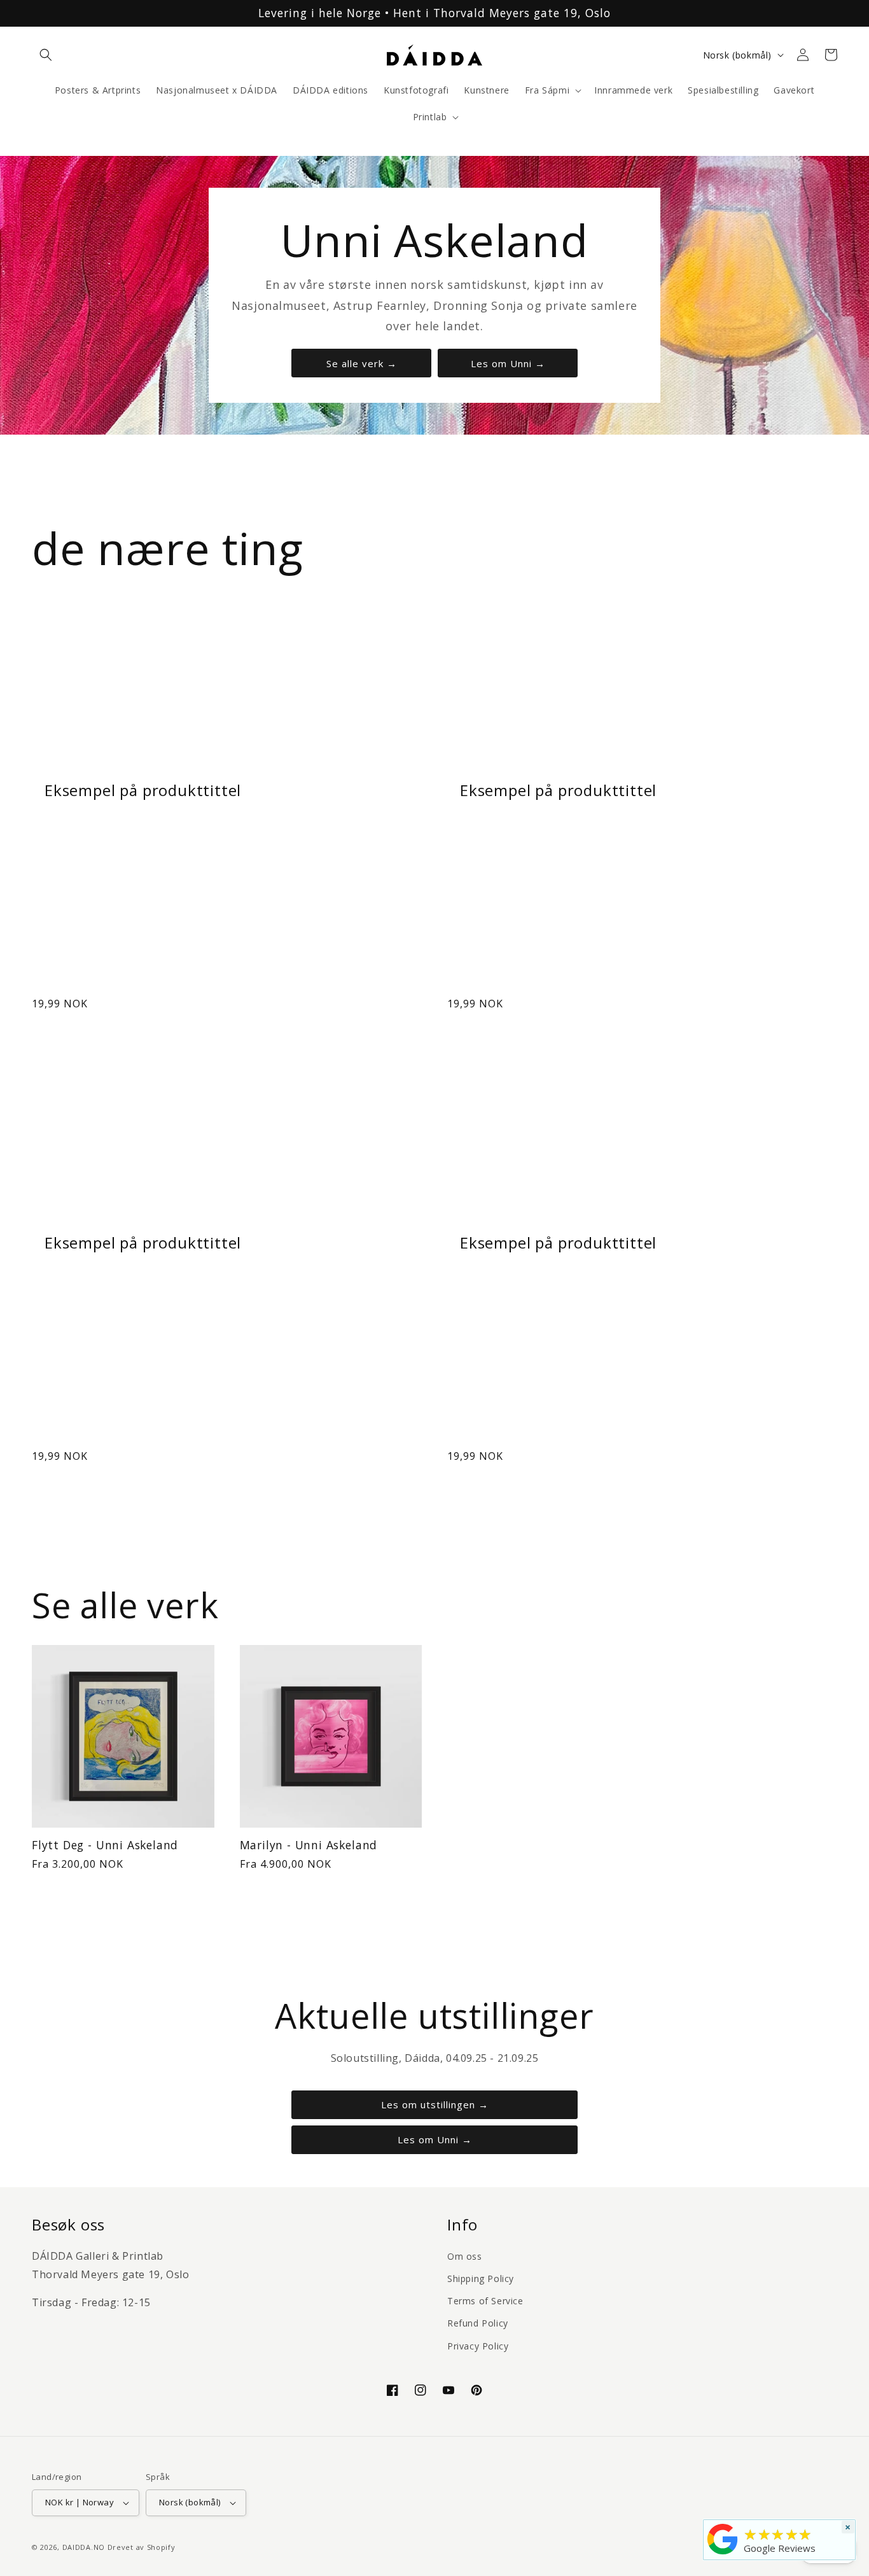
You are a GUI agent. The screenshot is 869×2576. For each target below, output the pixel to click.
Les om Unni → (508, 363)
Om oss (465, 2256)
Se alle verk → (362, 363)
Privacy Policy (478, 2346)
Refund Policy (478, 2323)
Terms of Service (485, 2301)
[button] (46, 55)
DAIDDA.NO (84, 2547)
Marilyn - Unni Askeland (309, 1845)
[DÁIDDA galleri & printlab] (723, 2554)
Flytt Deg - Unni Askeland (105, 1845)
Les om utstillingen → (435, 2104)
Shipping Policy (481, 2278)
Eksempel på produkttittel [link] (143, 790)
